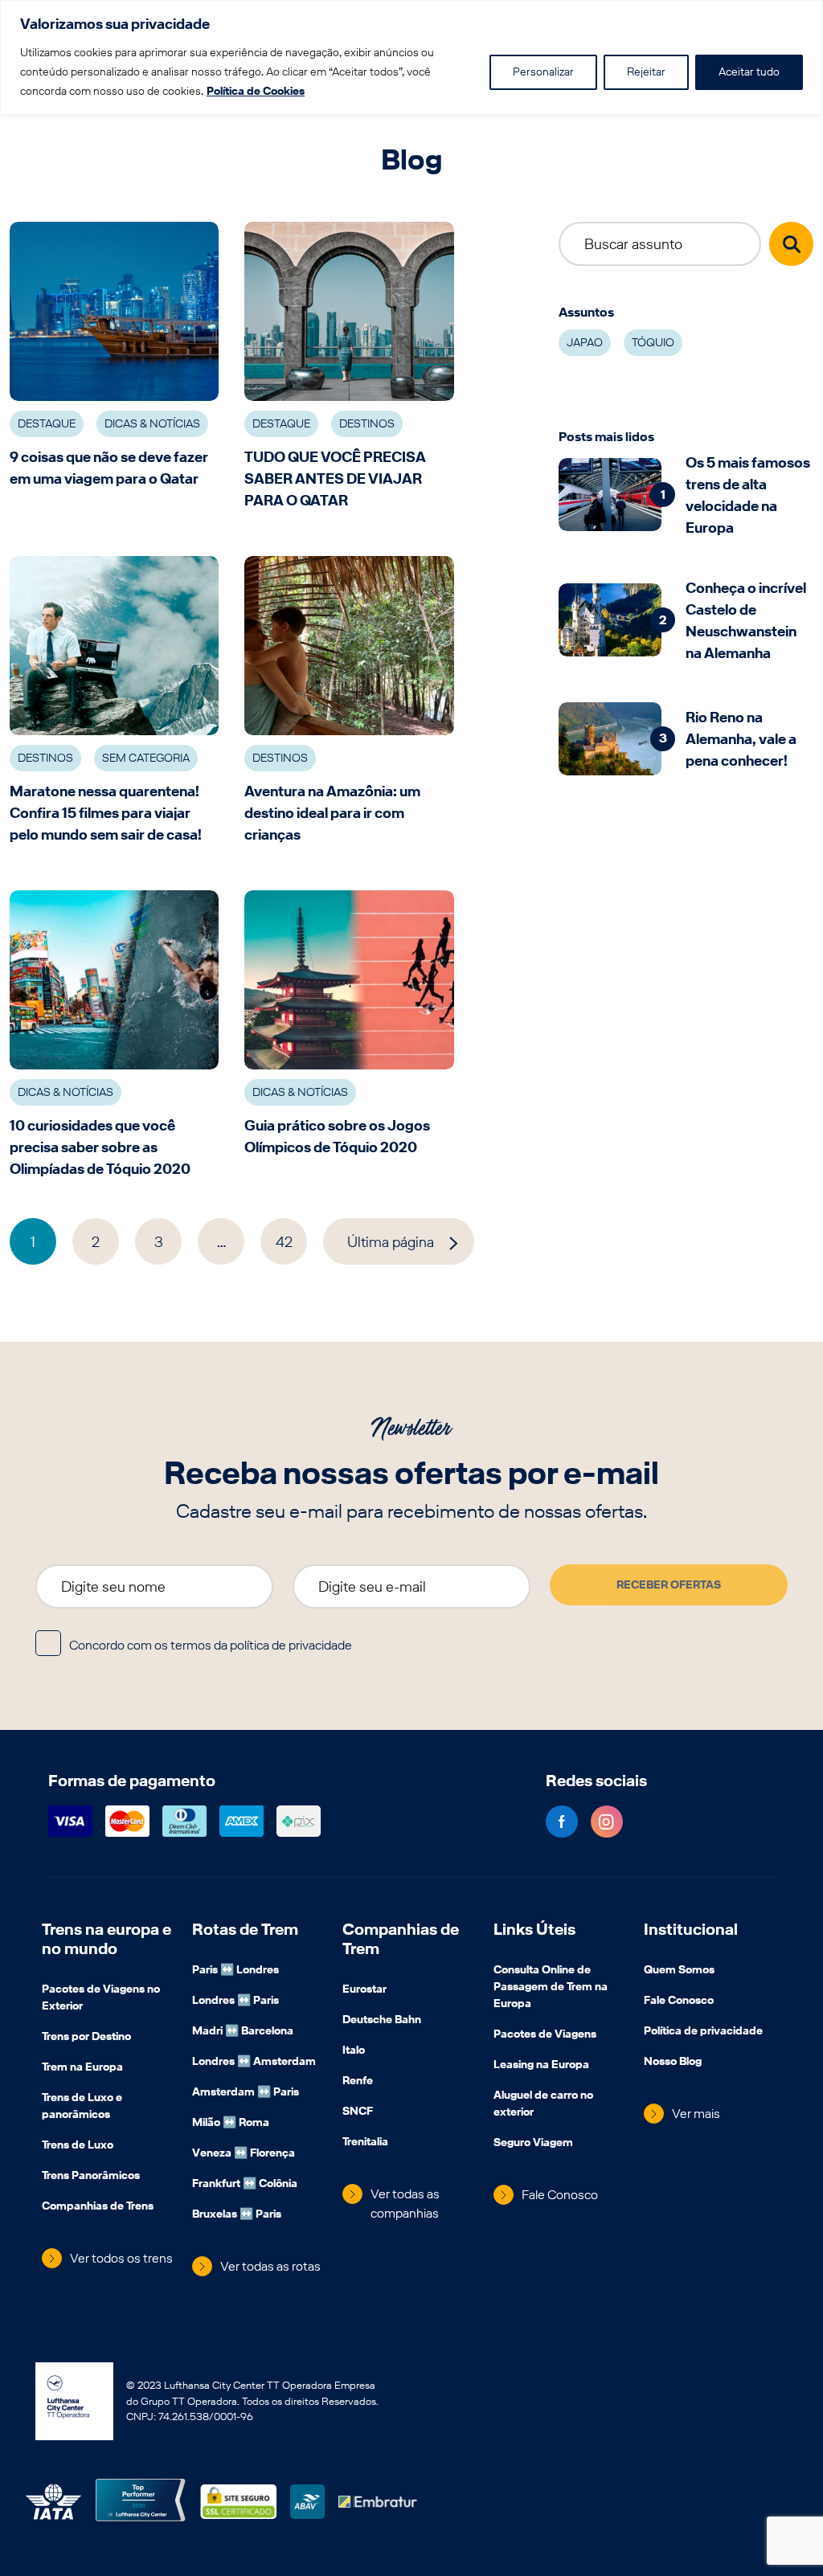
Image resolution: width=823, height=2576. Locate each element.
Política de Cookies (256, 91)
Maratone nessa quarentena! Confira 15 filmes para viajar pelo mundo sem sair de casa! (106, 813)
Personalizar (543, 72)
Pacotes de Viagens (545, 2035)
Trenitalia (365, 2143)
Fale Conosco (560, 2195)
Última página (391, 1242)
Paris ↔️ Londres (235, 1971)
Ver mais (696, 2114)
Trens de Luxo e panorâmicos (82, 2107)
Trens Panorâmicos (91, 2177)
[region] (411, 57)
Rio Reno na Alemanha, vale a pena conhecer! (741, 739)
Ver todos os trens (121, 2258)
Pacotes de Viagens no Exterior (101, 1999)
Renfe (358, 2082)
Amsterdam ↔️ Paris (246, 2093)
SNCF (358, 2112)
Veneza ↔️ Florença (244, 2154)
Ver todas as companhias (405, 2204)
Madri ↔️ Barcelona (243, 2032)
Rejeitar (646, 72)
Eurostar (364, 1990)
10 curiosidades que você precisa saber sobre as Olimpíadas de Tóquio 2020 (100, 1147)
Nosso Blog (673, 2063)
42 (284, 1242)
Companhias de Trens (98, 2207)
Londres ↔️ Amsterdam (254, 2063)
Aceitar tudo (749, 72)
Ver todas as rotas (270, 2266)
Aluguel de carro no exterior (543, 2105)
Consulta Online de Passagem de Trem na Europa (551, 1988)
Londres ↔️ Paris (235, 2002)
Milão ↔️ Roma (231, 2124)
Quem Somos (679, 1971)
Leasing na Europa (541, 2066)
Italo (354, 2051)
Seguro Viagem (533, 2144)
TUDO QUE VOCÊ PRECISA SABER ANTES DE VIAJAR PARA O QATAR (335, 478)
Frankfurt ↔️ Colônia (245, 2185)
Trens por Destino (86, 2038)
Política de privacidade (703, 2032)
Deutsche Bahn (382, 2021)
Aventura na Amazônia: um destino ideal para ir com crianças (332, 813)
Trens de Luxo (78, 2146)
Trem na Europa (82, 2068)
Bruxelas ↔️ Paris (237, 2215)
